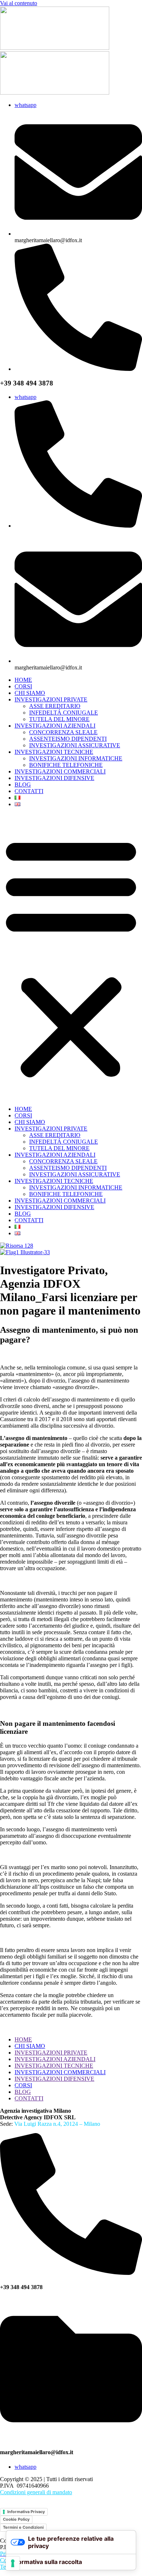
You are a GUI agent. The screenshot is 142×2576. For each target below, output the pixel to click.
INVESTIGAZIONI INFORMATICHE (76, 758)
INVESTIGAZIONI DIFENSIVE (54, 778)
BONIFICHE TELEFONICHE (66, 765)
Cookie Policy (16, 2519)
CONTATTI (29, 791)
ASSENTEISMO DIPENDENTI (68, 739)
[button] (71, 957)
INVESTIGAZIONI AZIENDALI (55, 726)
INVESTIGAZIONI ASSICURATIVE (75, 745)
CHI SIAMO (30, 693)
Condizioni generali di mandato (36, 2492)
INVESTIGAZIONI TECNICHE (54, 752)
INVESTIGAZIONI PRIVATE (51, 699)
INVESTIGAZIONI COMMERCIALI (60, 771)
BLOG (23, 785)
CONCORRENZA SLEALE (63, 732)
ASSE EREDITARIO (55, 706)
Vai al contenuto (19, 3)
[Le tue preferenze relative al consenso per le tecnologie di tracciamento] (13, 2563)
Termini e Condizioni (23, 2527)
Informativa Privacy (26, 2512)
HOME (23, 680)
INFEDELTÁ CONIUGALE (64, 713)
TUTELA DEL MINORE (59, 719)
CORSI (23, 686)
